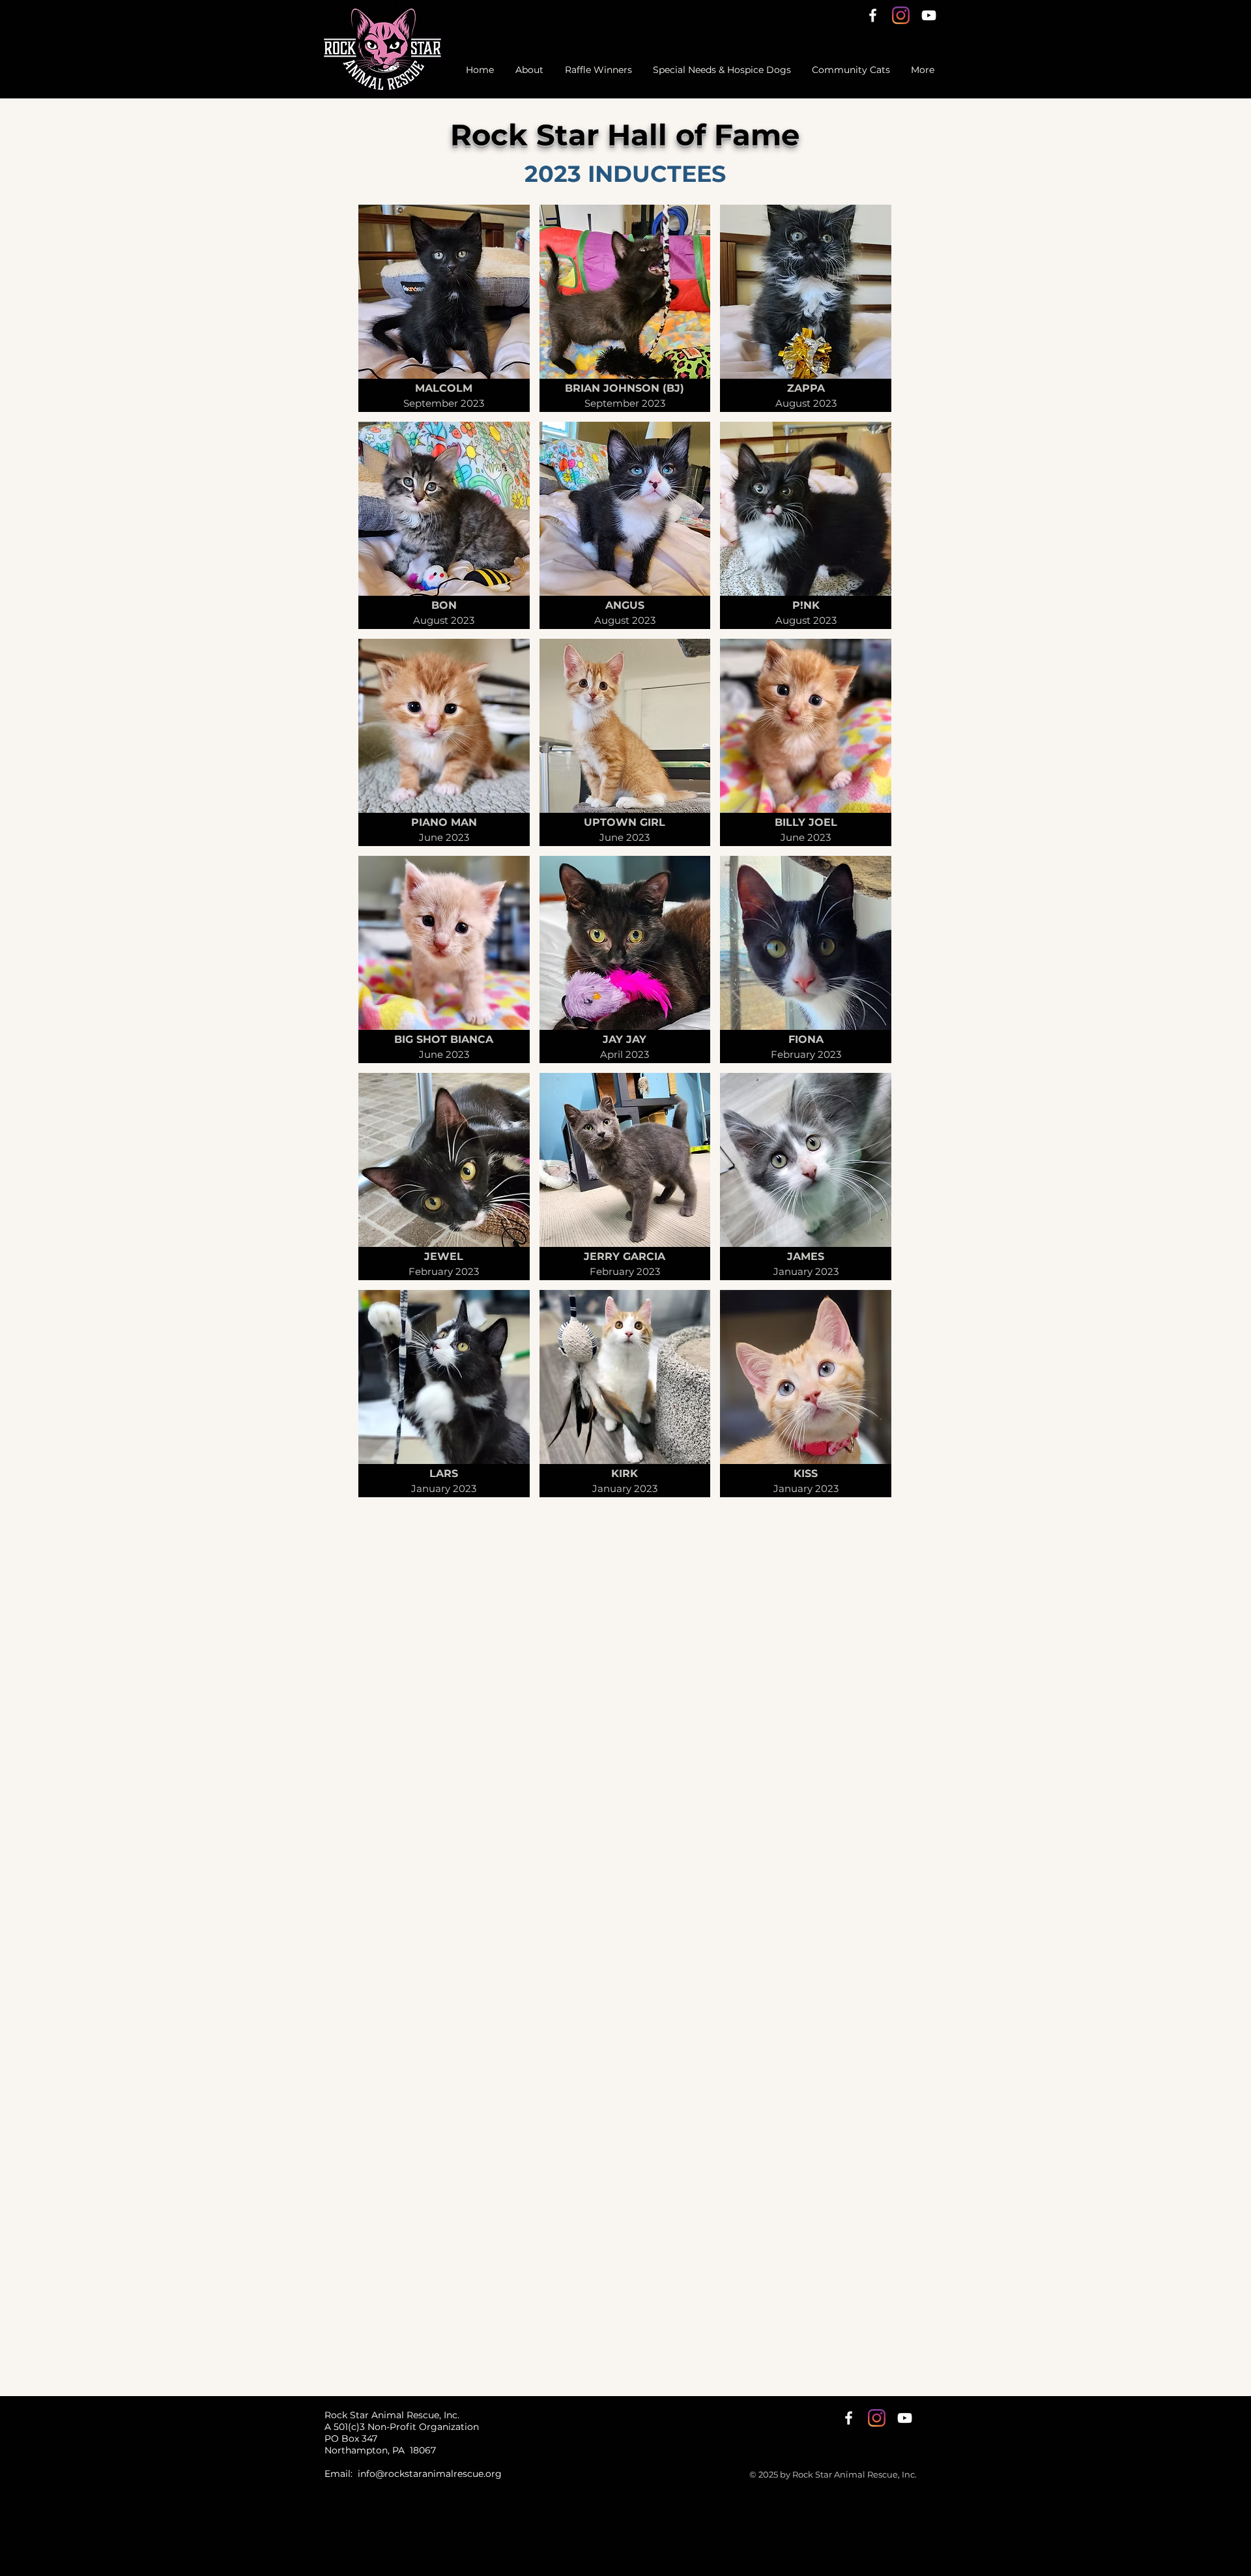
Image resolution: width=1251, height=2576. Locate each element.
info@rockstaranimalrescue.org (430, 2474)
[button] (444, 308)
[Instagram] (901, 15)
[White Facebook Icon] (873, 15)
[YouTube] (929, 15)
